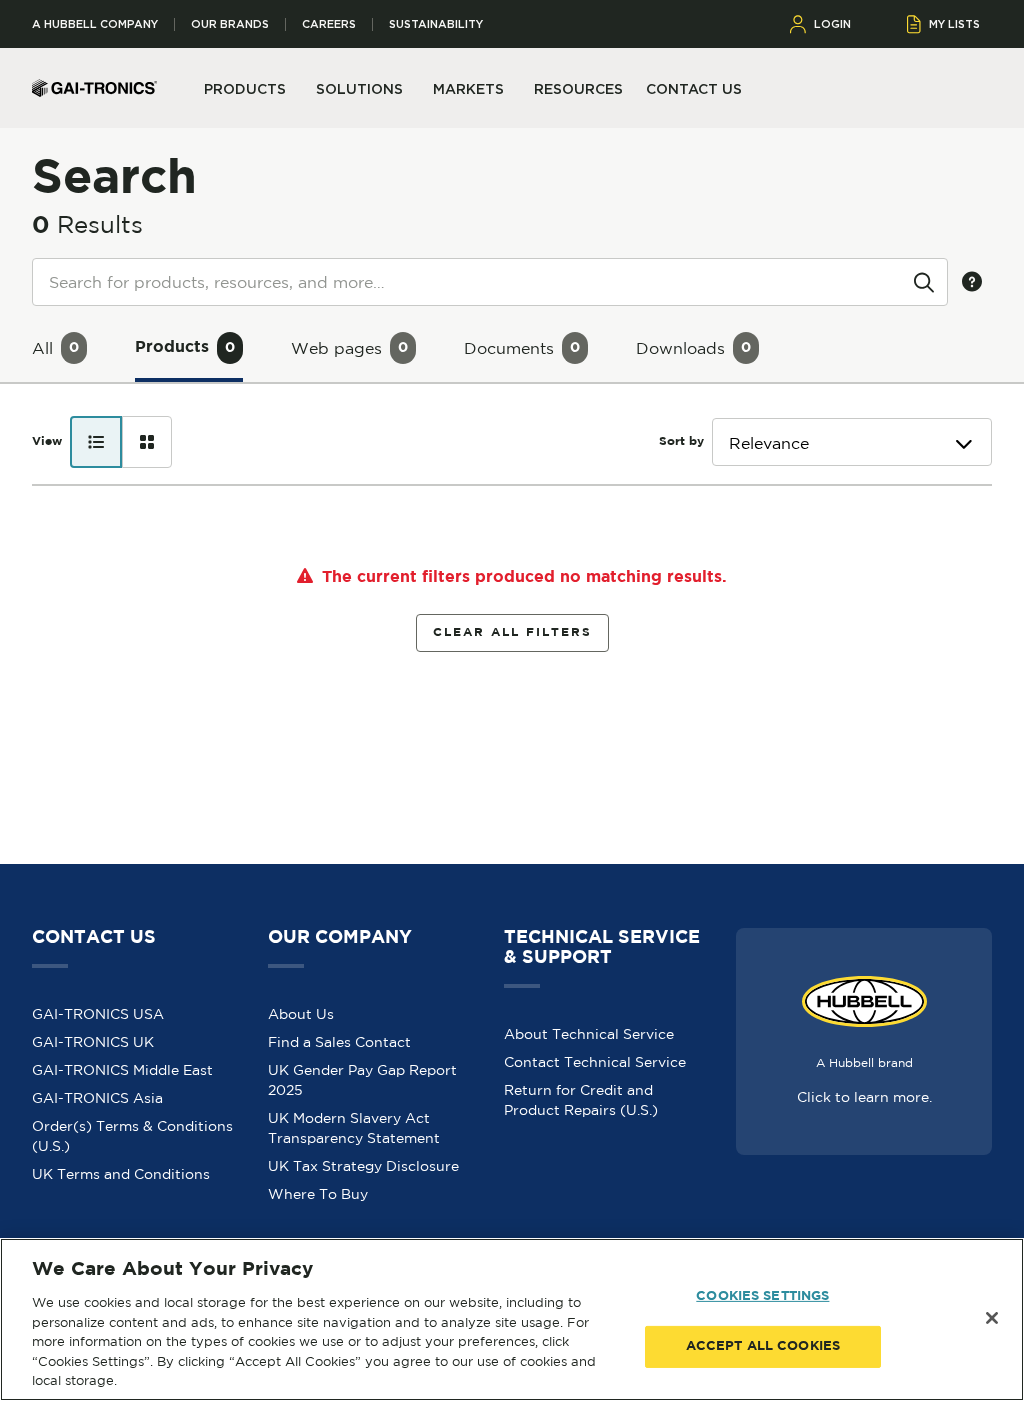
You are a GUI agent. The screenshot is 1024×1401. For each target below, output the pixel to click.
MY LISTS (954, 24)
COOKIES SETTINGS (762, 1296)
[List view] (96, 442)
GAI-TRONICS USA (98, 1014)
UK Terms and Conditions (121, 1174)
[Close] (992, 1318)
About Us (301, 1014)
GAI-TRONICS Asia (97, 1098)
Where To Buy (318, 1194)
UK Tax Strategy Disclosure (363, 1166)
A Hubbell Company (95, 24)
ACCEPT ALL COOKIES (763, 1346)
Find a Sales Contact (339, 1042)
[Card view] (147, 442)
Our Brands (230, 24)
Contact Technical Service (595, 1062)
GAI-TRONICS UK (93, 1042)
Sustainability (436, 24)
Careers (329, 24)
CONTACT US (694, 89)
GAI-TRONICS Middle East (122, 1070)
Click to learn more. (864, 1097)
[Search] (924, 281)
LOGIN (832, 24)
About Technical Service (589, 1034)
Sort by (681, 441)
